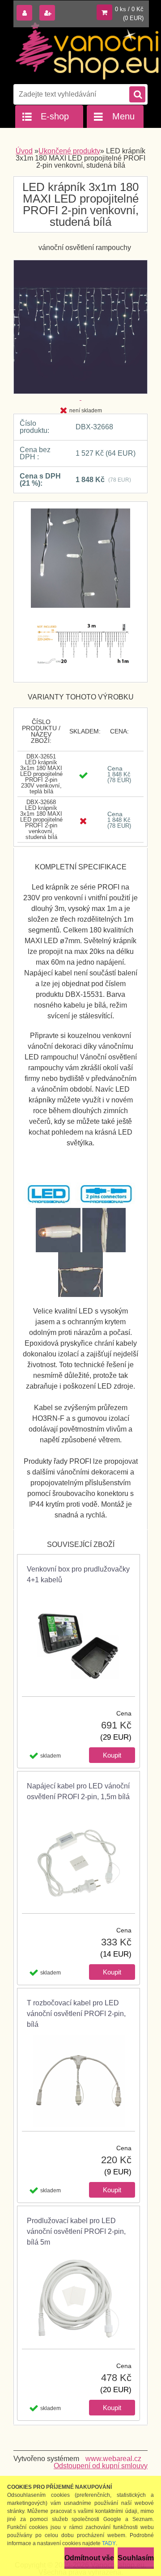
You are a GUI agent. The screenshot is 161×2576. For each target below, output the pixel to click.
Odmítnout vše (89, 2558)
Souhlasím (136, 2558)
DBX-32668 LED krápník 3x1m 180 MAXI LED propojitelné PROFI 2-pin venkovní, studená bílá (41, 820)
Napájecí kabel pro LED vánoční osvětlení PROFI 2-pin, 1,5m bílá (78, 1791)
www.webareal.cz (113, 2459)
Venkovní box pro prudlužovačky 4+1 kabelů (78, 1574)
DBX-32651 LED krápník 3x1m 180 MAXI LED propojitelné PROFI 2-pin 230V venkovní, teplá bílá (41, 774)
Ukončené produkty (69, 151)
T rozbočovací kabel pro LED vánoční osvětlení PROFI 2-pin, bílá (76, 2014)
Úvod (24, 151)
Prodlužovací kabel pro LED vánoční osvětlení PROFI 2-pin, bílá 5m (76, 2231)
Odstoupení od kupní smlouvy (101, 2466)
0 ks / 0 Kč (129, 9)
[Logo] (87, 51)
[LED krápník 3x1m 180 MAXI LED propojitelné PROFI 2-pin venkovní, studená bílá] (80, 563)
